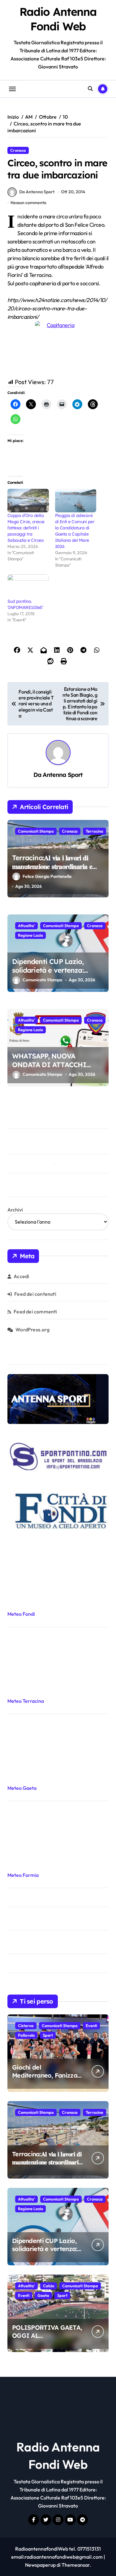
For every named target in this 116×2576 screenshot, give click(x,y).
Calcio (49, 2286)
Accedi (21, 1276)
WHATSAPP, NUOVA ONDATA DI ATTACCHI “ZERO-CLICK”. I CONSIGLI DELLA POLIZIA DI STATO (58, 1069)
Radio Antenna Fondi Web (58, 19)
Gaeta (43, 2295)
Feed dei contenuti (35, 1294)
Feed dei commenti (35, 1312)
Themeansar (76, 2565)
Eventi (91, 2026)
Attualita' (26, 926)
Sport (48, 2035)
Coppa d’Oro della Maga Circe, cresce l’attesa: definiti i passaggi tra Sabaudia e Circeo (27, 528)
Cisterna (26, 2026)
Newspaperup (40, 2565)
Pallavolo (26, 2035)
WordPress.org (32, 1330)
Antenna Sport (63, 775)
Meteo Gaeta (22, 1788)
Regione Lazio (30, 935)
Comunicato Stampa (42, 980)
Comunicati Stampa (36, 831)
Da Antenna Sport (37, 192)
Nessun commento (28, 203)
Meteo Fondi (21, 1614)
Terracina (95, 831)
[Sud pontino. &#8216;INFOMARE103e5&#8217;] (28, 586)
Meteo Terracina (26, 1701)
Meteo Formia (23, 1875)
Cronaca (18, 150)
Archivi (15, 1210)
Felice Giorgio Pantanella (47, 876)
